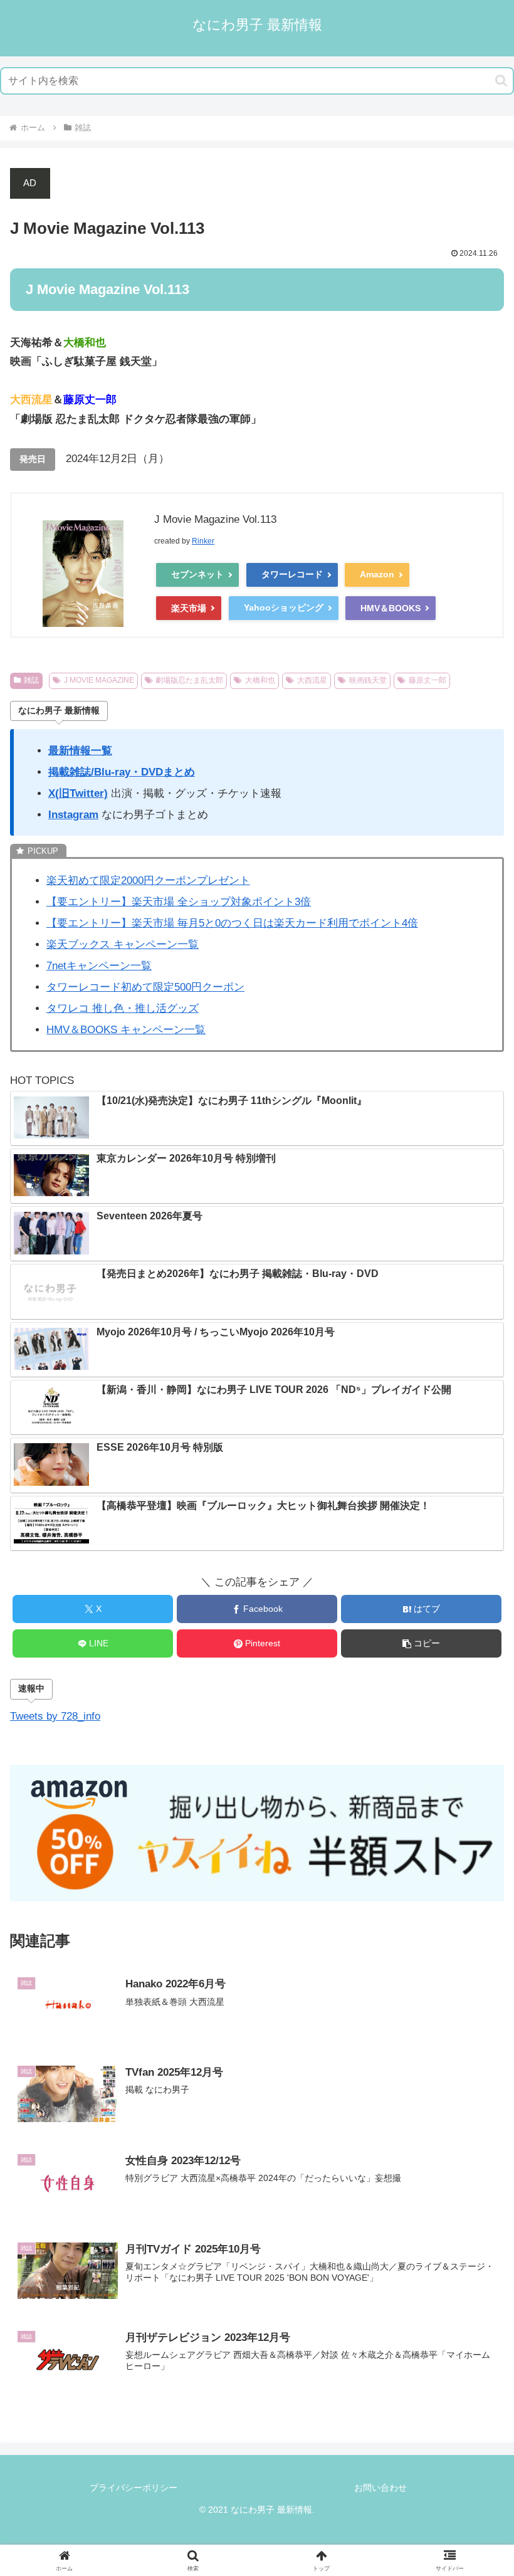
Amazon (377, 574)
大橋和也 (260, 680)
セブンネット (197, 574)
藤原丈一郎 (427, 680)
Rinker (203, 541)
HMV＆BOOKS (391, 608)
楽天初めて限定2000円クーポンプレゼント (148, 881)
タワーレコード (292, 574)
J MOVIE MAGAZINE (99, 680)
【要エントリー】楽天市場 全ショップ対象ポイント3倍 (179, 902)
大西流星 (312, 680)
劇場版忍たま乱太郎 (189, 680)
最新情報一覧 (80, 751)
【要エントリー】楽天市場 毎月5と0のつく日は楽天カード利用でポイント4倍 (232, 923)
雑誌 (31, 680)
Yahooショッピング (284, 607)
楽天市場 (189, 608)
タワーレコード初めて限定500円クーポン (145, 987)
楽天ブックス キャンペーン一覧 (123, 944)
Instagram (73, 815)
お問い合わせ (380, 2488)
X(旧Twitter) (78, 793)
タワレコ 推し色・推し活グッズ (123, 1008)
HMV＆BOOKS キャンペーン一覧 (126, 1030)
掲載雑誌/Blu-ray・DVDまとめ (122, 772)
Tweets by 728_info (55, 1716)
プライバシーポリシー (134, 2488)
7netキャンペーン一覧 (99, 966)
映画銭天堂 (368, 680)
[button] (501, 81)
